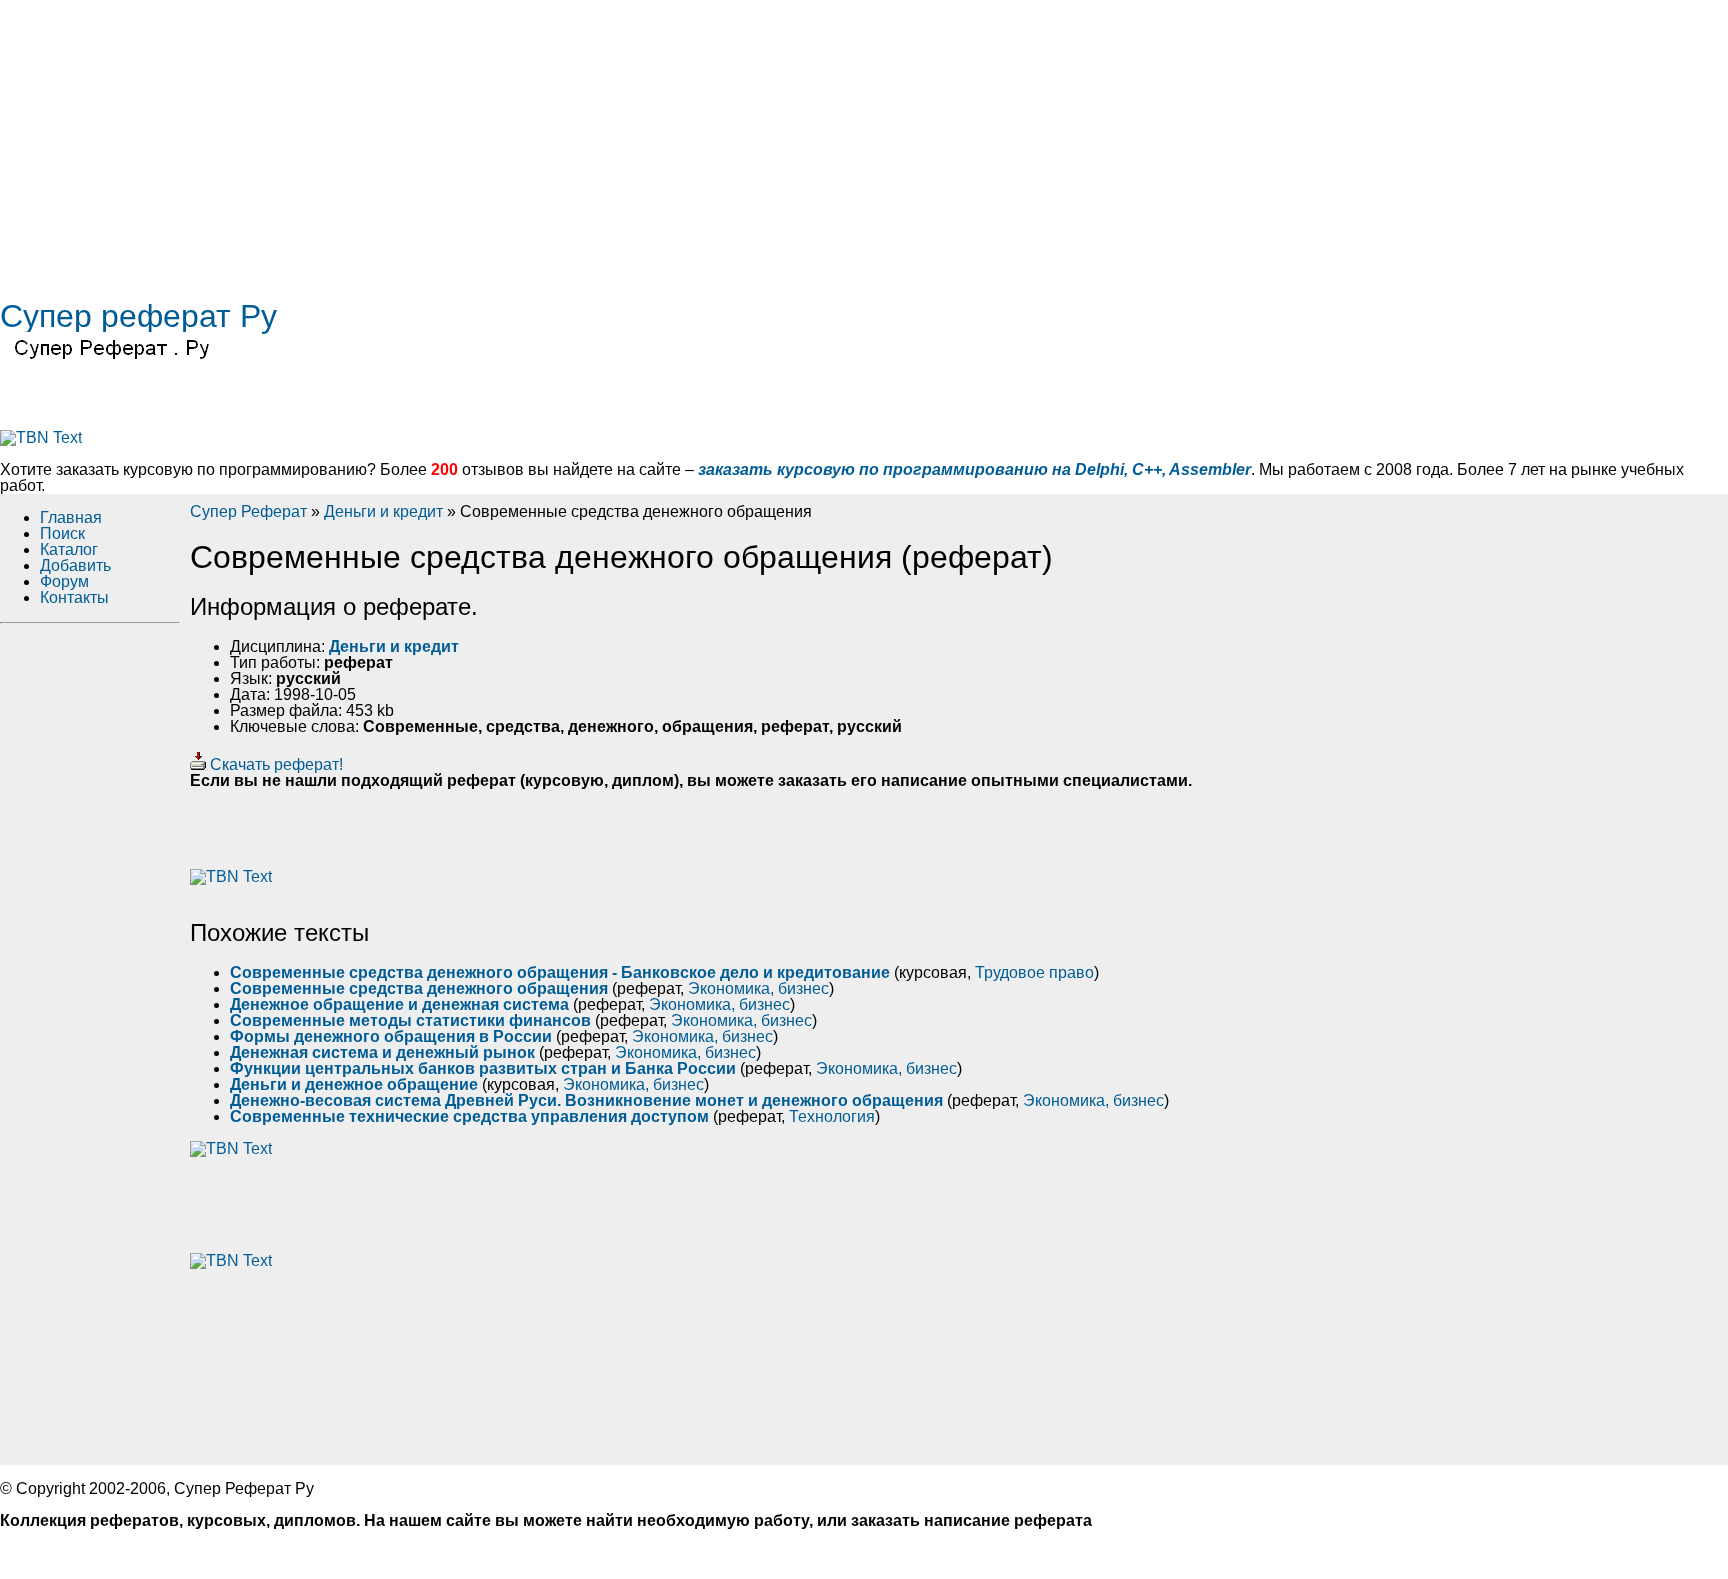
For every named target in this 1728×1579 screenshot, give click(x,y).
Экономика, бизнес (758, 988)
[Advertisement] (600, 140)
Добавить (75, 565)
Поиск (62, 533)
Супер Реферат (248, 511)
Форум (64, 581)
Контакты (74, 597)
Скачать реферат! (274, 764)
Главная (71, 517)
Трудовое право (1034, 972)
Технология (832, 1116)
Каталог (69, 549)
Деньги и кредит (383, 511)
